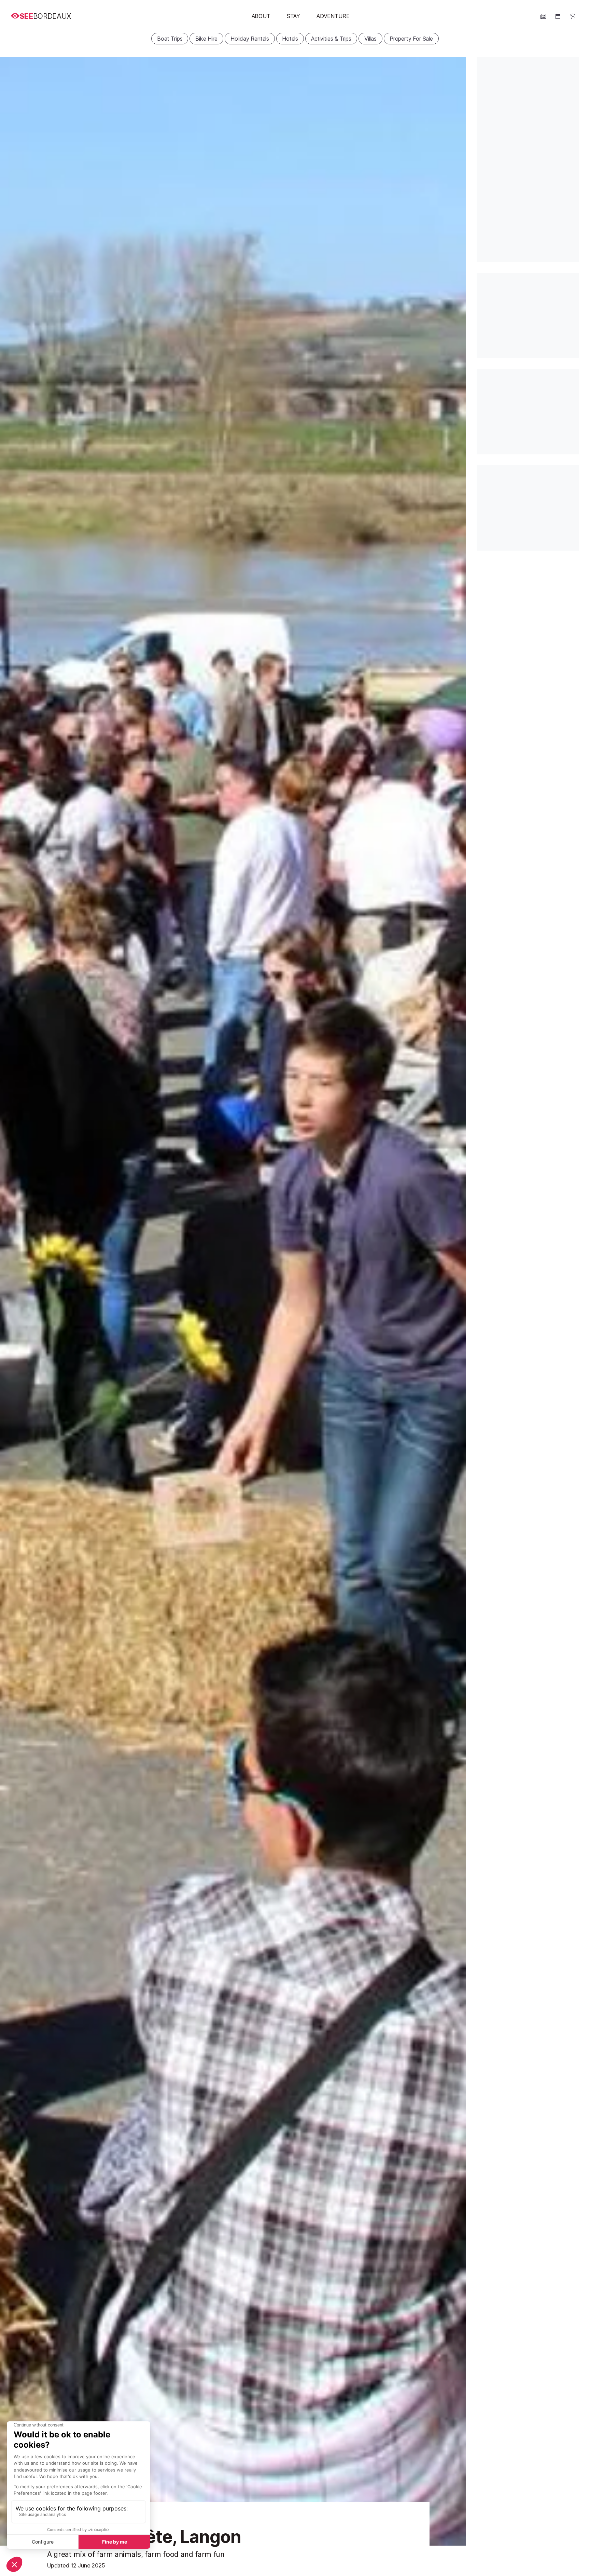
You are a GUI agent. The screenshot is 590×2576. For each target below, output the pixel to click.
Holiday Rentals (250, 39)
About (261, 16)
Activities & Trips (331, 39)
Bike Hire (206, 39)
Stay (293, 16)
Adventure (333, 16)
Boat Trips (170, 39)
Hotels (290, 39)
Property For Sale (411, 39)
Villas (370, 39)
